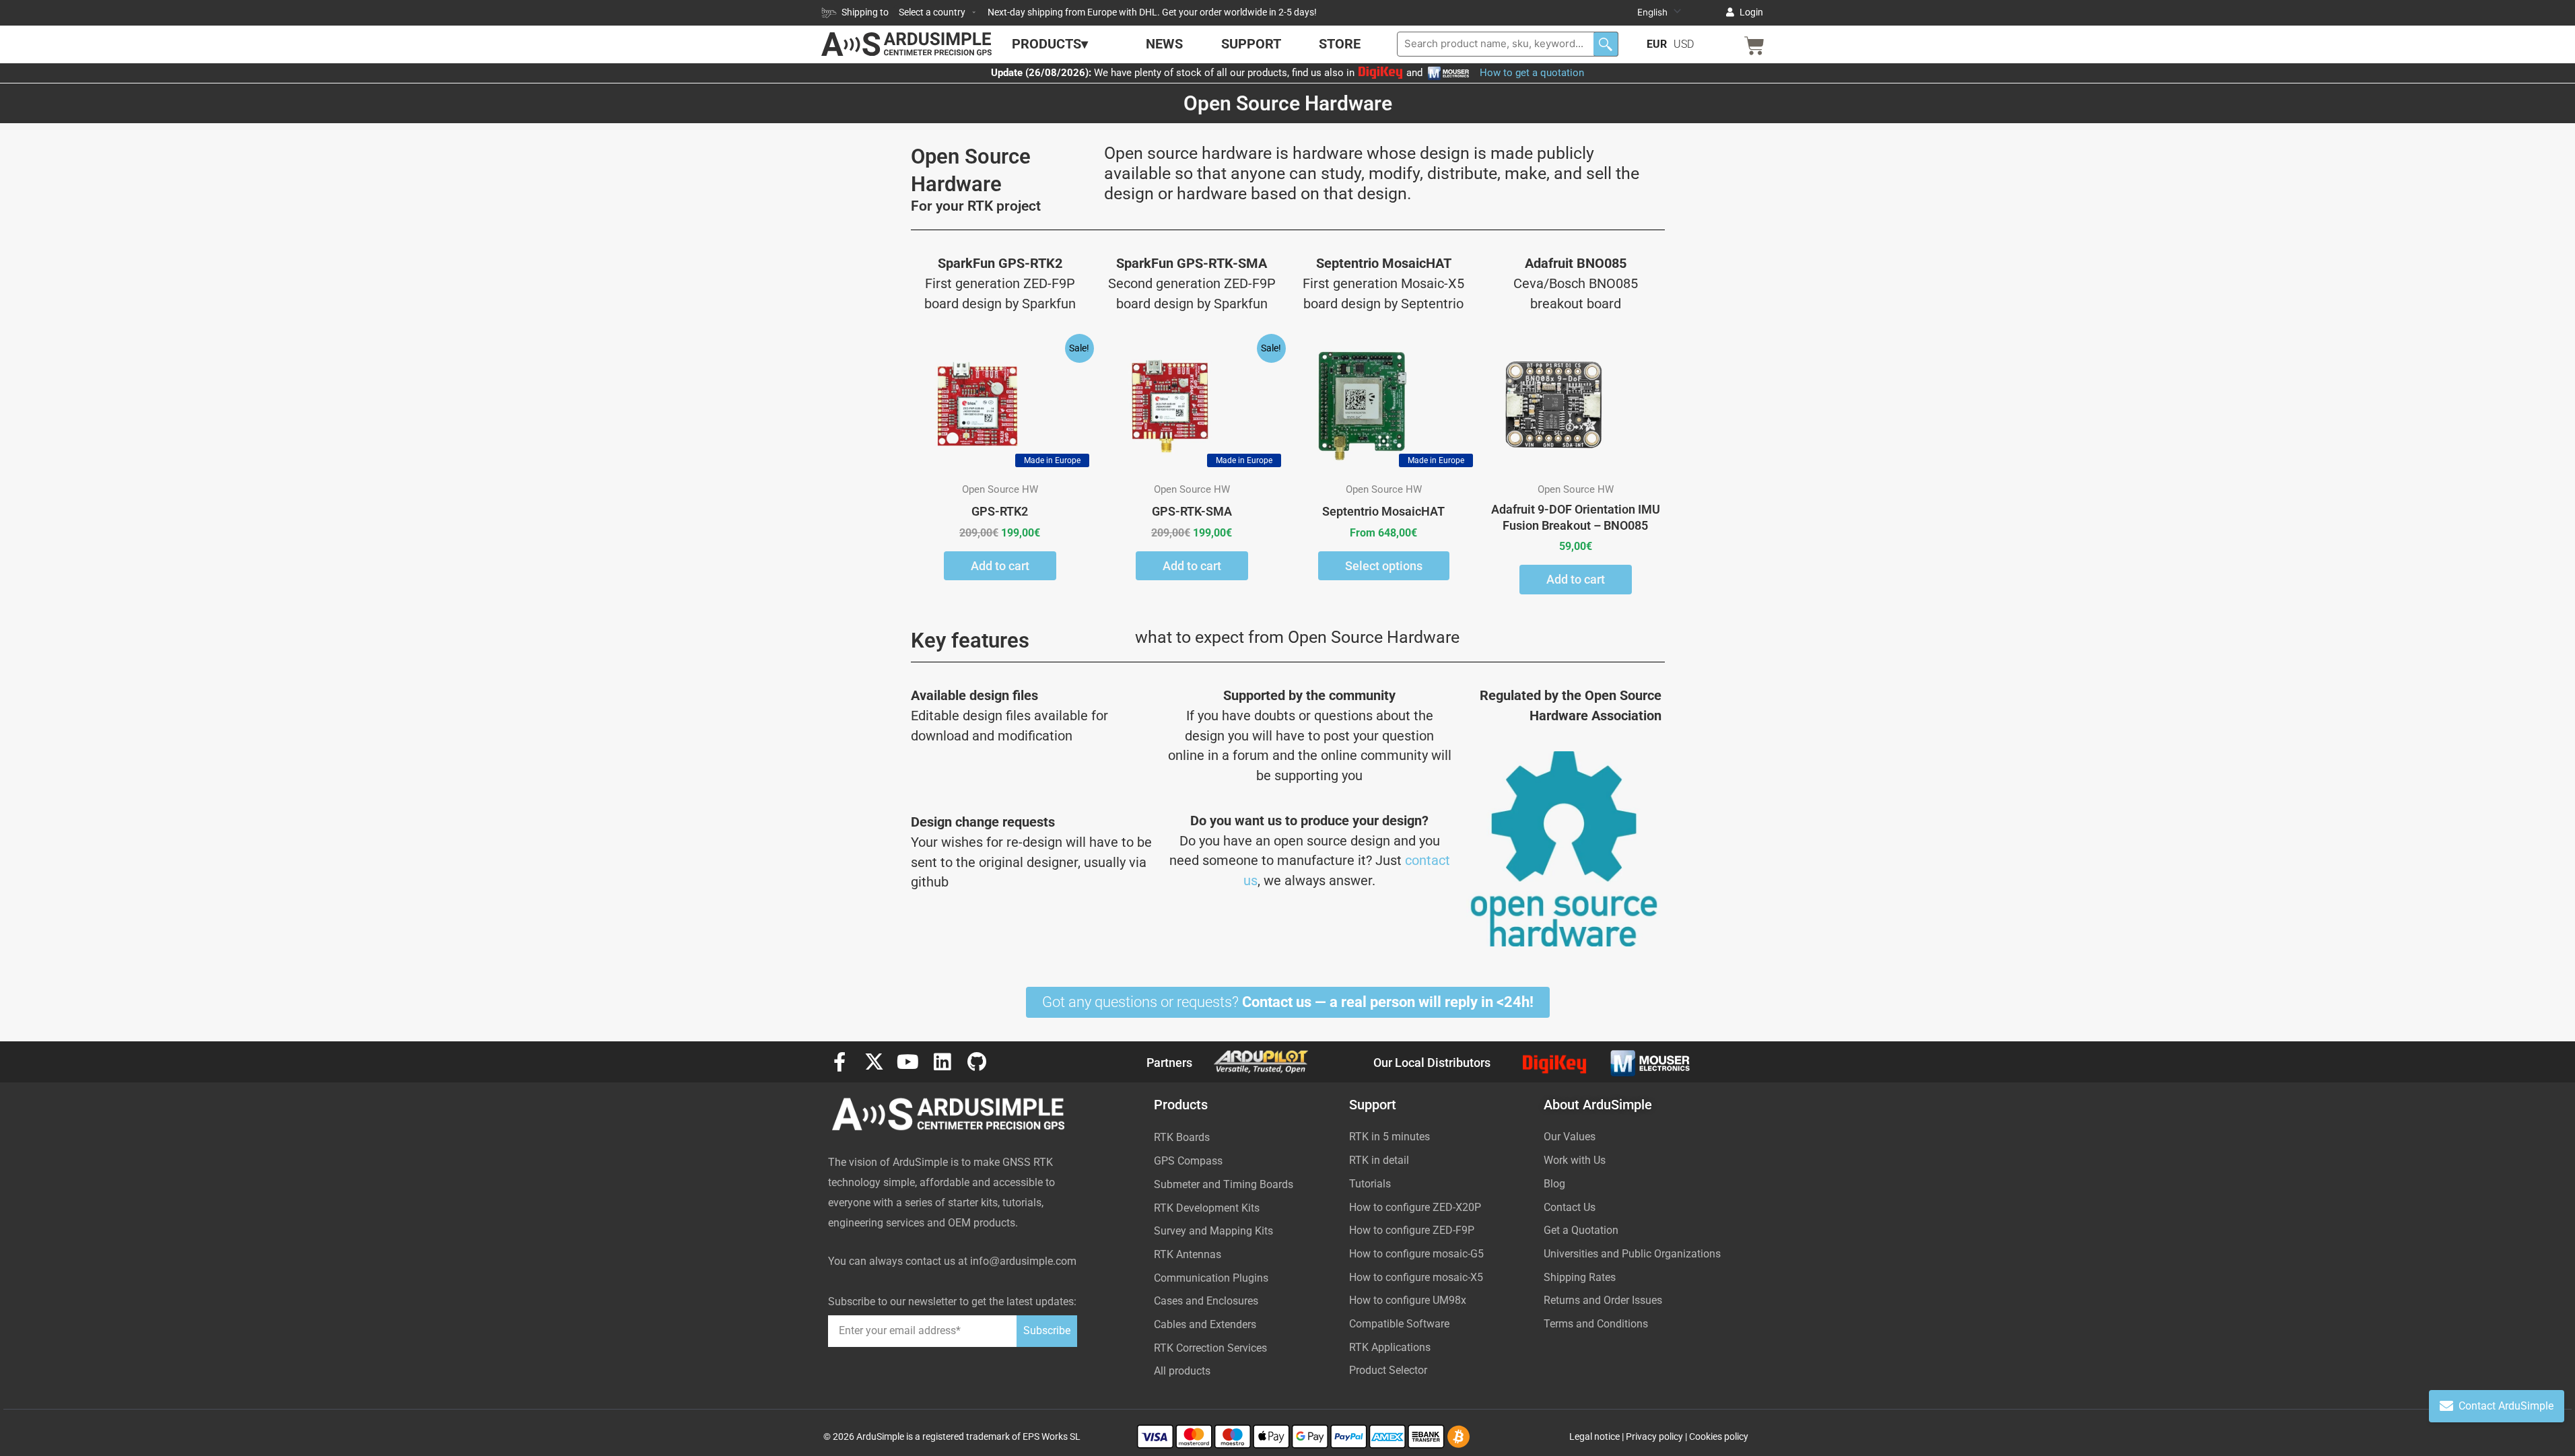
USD (1684, 44)
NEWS (1164, 44)
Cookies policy (1719, 1436)
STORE (1340, 44)
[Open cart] (1754, 46)
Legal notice (1594, 1436)
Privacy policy (1654, 1436)
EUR (1657, 44)
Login (1751, 12)
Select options (1384, 566)
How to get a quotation (1532, 73)
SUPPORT (1251, 44)
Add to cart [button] (1000, 566)
